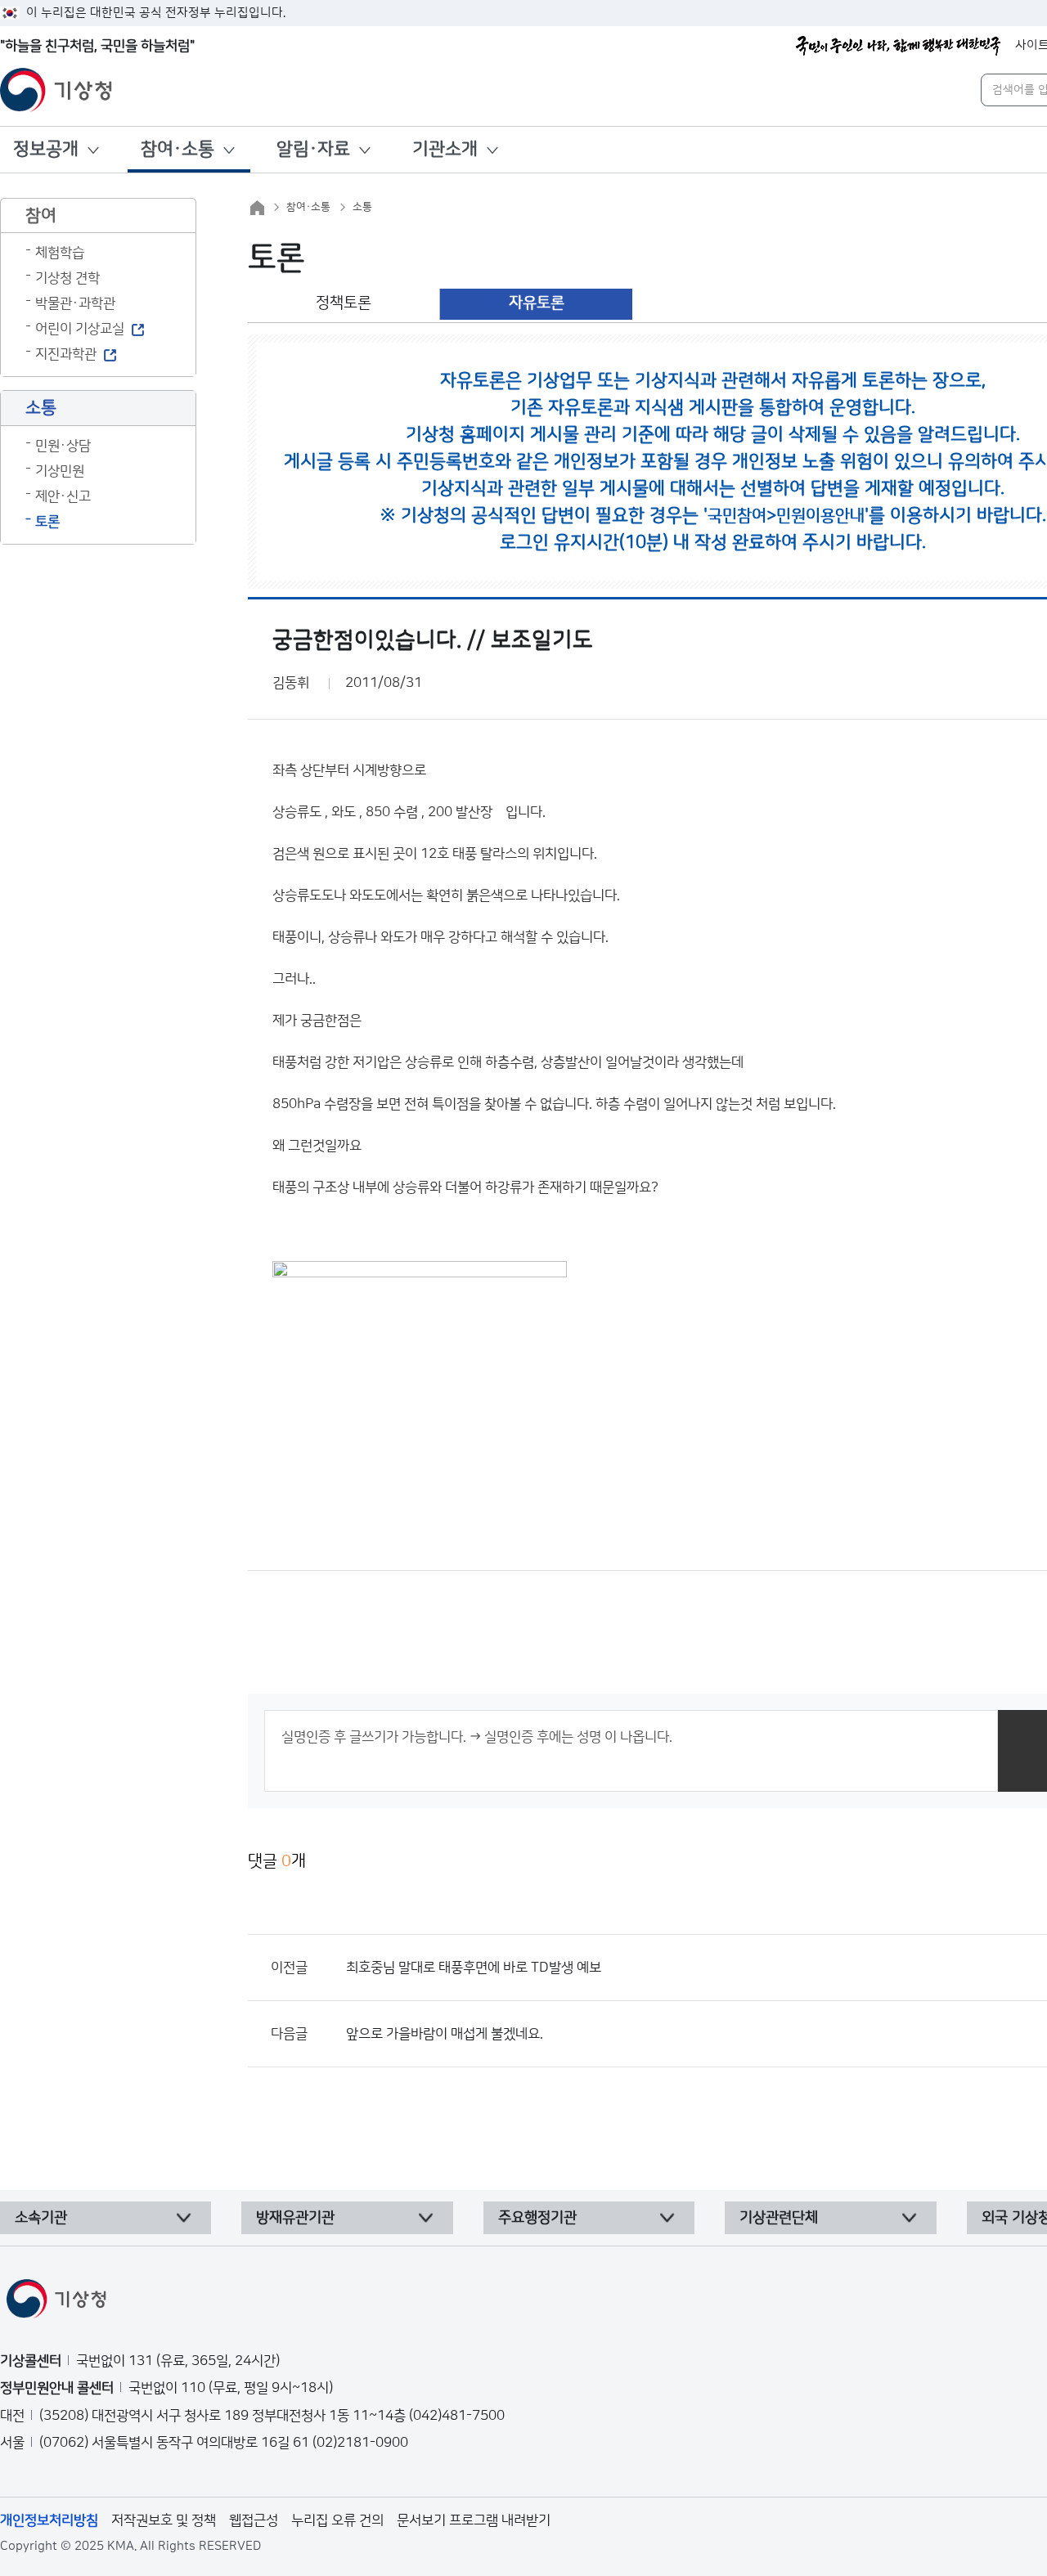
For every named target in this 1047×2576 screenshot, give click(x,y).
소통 (362, 207)
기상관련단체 (779, 2218)
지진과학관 (66, 354)
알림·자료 (313, 149)
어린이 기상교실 (80, 329)
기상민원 (60, 471)
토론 (47, 522)
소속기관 (41, 2218)
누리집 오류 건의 (337, 2520)
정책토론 (344, 303)
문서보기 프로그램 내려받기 (474, 2520)
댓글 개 (277, 1861)
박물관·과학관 (75, 303)
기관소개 (445, 149)
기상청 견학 (67, 278)
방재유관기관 (295, 2218)
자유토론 (537, 303)
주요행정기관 (537, 2218)
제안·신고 (63, 496)
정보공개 (46, 149)
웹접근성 (254, 2520)
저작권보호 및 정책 (164, 2520)
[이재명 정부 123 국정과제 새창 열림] (898, 46)
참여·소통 (177, 149)
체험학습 (60, 253)
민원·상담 (63, 446)
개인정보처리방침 (49, 2520)
